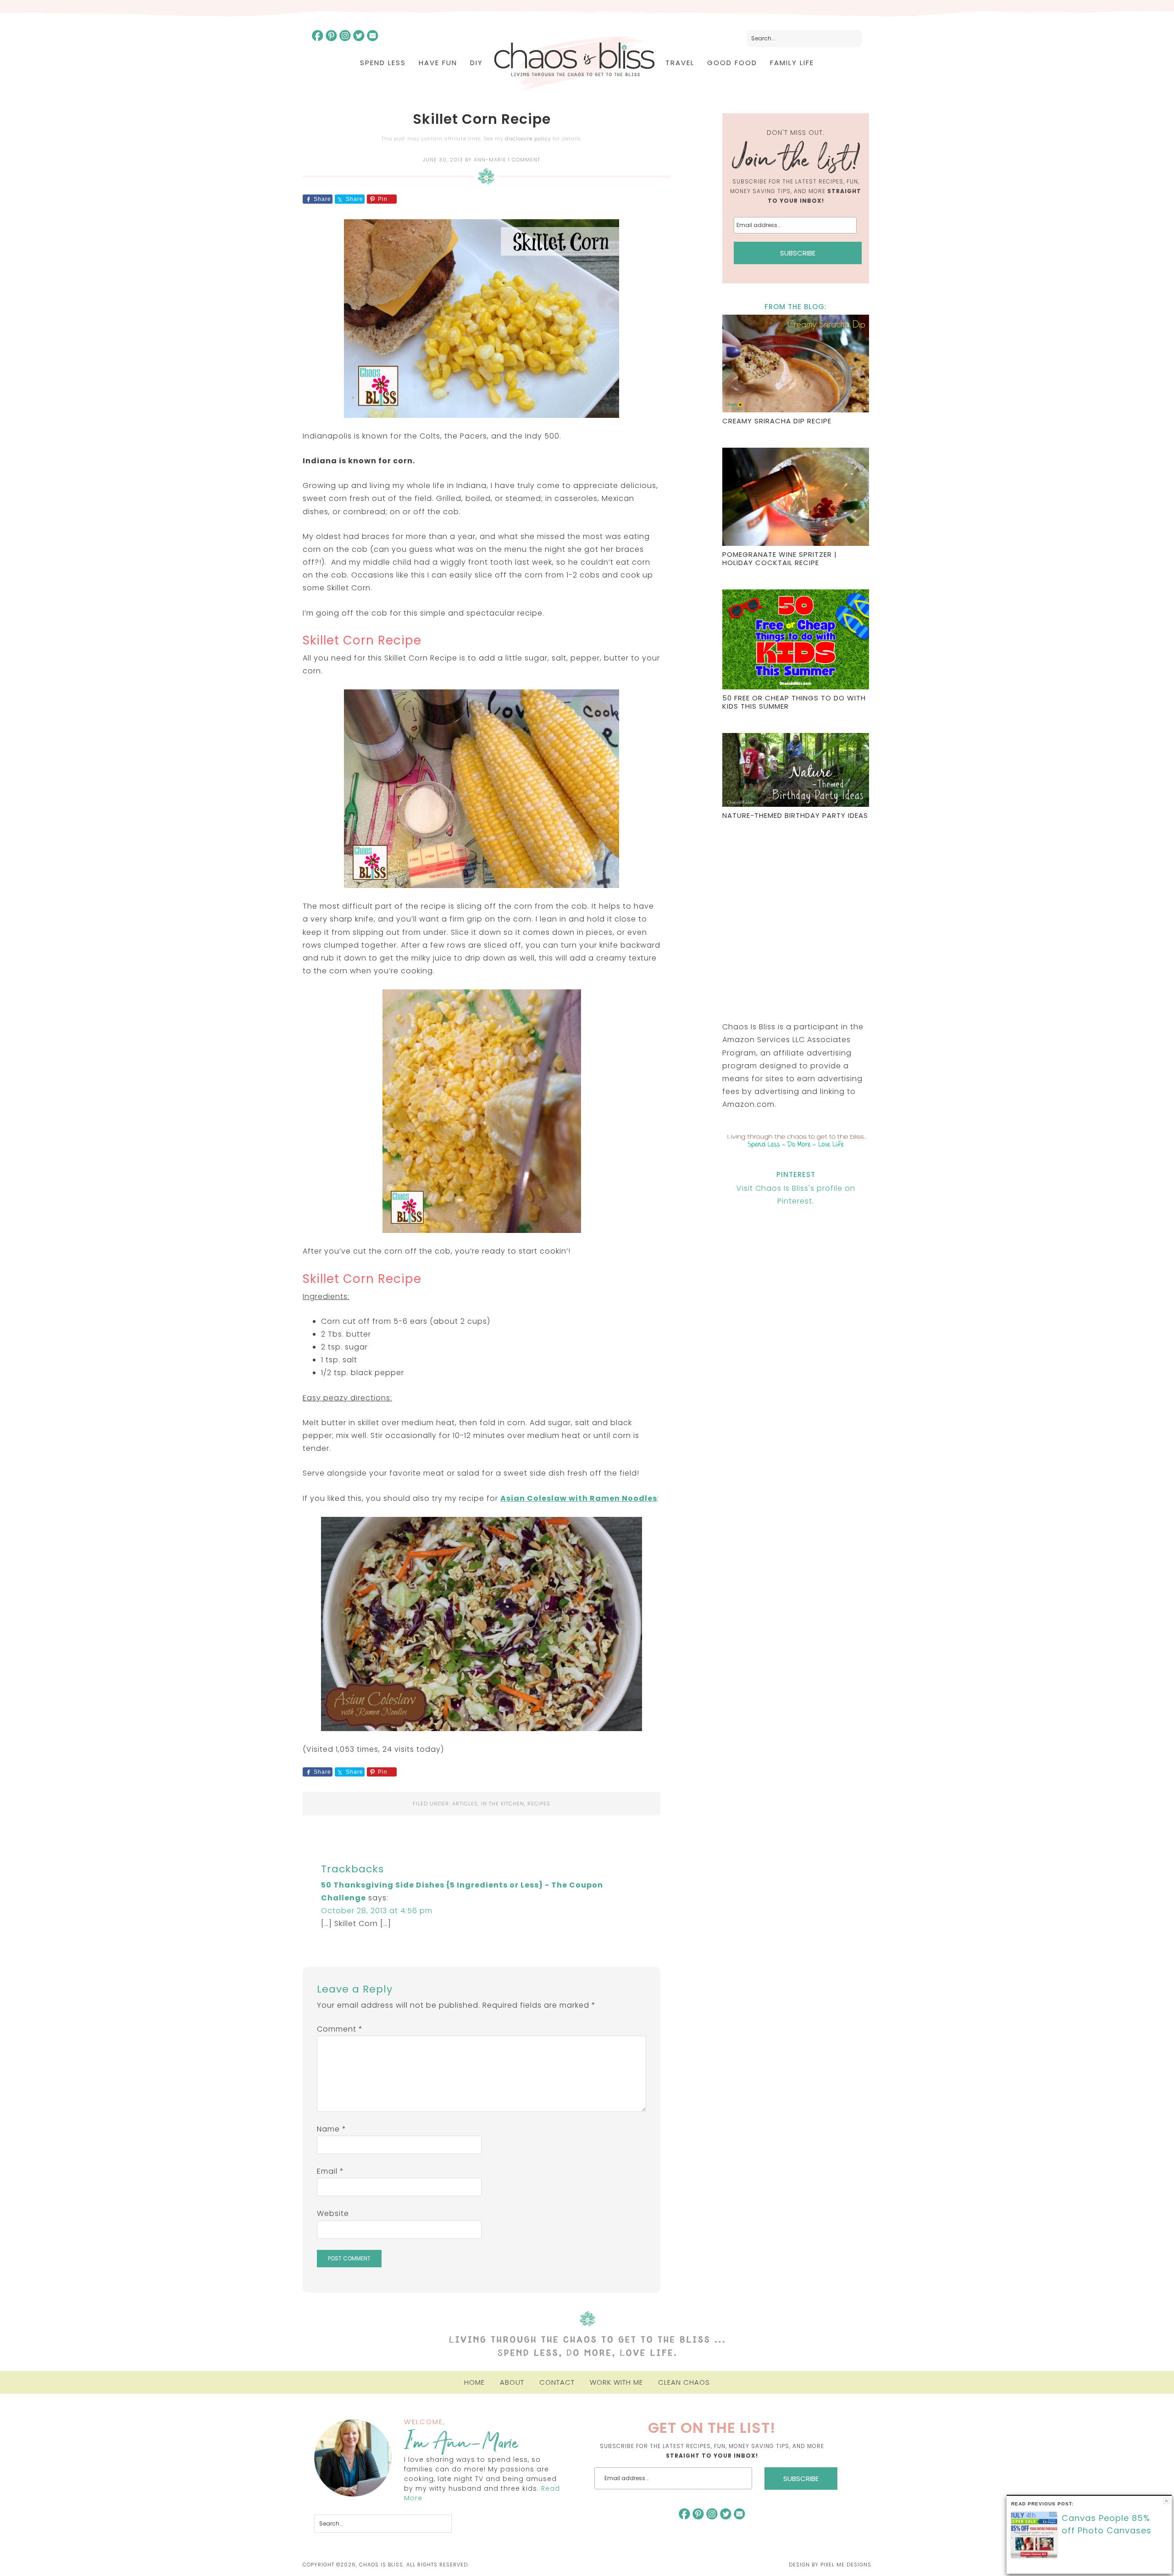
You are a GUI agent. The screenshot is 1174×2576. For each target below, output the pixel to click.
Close (1166, 2501)
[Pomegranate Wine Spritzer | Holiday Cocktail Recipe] (796, 498)
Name (332, 2129)
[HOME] (574, 63)
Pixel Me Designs (846, 2565)
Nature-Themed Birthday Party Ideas (795, 815)
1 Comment (524, 160)
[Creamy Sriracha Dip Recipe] (796, 365)
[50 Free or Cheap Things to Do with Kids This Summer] (796, 641)
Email (330, 2171)
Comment (340, 2029)
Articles (465, 1804)
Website (333, 2213)
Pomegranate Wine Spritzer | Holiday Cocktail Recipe (780, 558)
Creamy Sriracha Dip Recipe (777, 421)
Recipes (539, 1804)
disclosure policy (528, 139)
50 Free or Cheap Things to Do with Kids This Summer (794, 702)
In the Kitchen (503, 1804)
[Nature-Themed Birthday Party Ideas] (796, 771)
